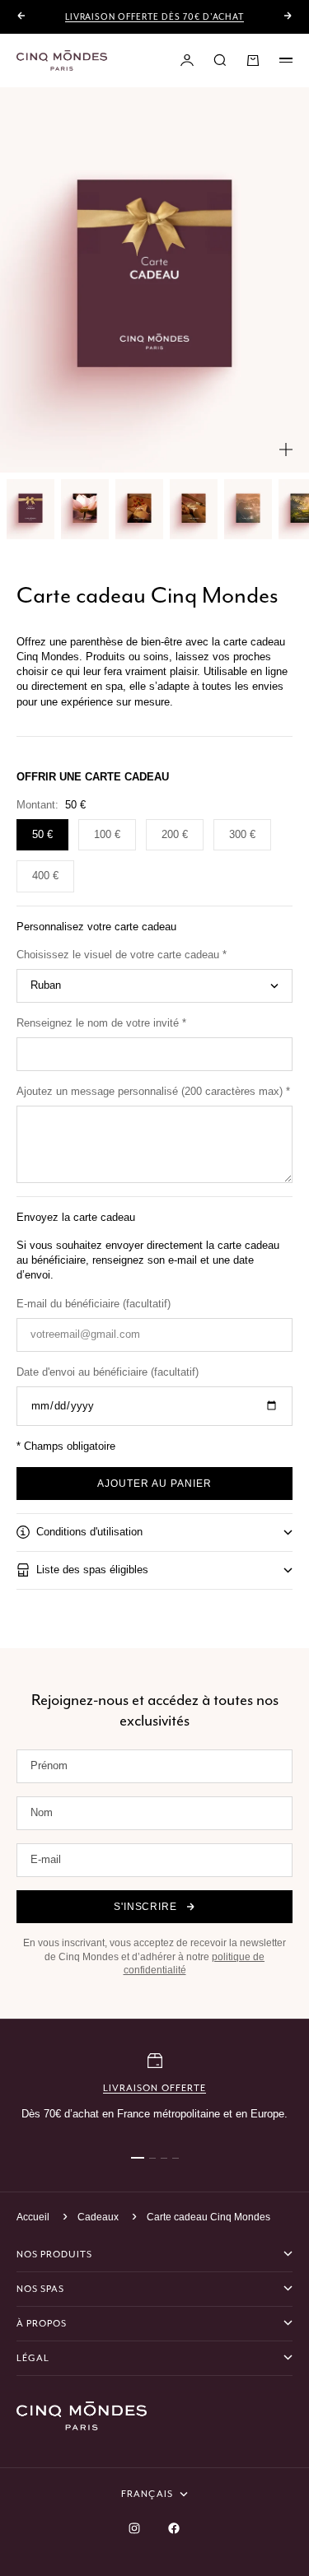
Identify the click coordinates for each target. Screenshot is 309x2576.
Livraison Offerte (154, 2088)
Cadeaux (98, 2217)
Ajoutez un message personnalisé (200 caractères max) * (153, 1091)
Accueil (33, 2217)
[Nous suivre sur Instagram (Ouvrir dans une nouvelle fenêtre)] (134, 2528)
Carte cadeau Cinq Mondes (208, 2217)
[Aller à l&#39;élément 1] (30, 509)
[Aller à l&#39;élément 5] (248, 509)
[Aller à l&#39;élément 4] (194, 509)
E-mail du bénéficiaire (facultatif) (94, 1304)
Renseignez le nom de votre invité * (101, 1023)
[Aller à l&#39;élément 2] (85, 509)
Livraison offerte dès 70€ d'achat (155, 17)
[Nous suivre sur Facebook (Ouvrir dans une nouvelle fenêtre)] (174, 2528)
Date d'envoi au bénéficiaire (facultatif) (108, 1372)
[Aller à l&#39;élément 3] (139, 509)
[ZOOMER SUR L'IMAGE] (286, 450)
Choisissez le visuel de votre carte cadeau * (122, 955)
